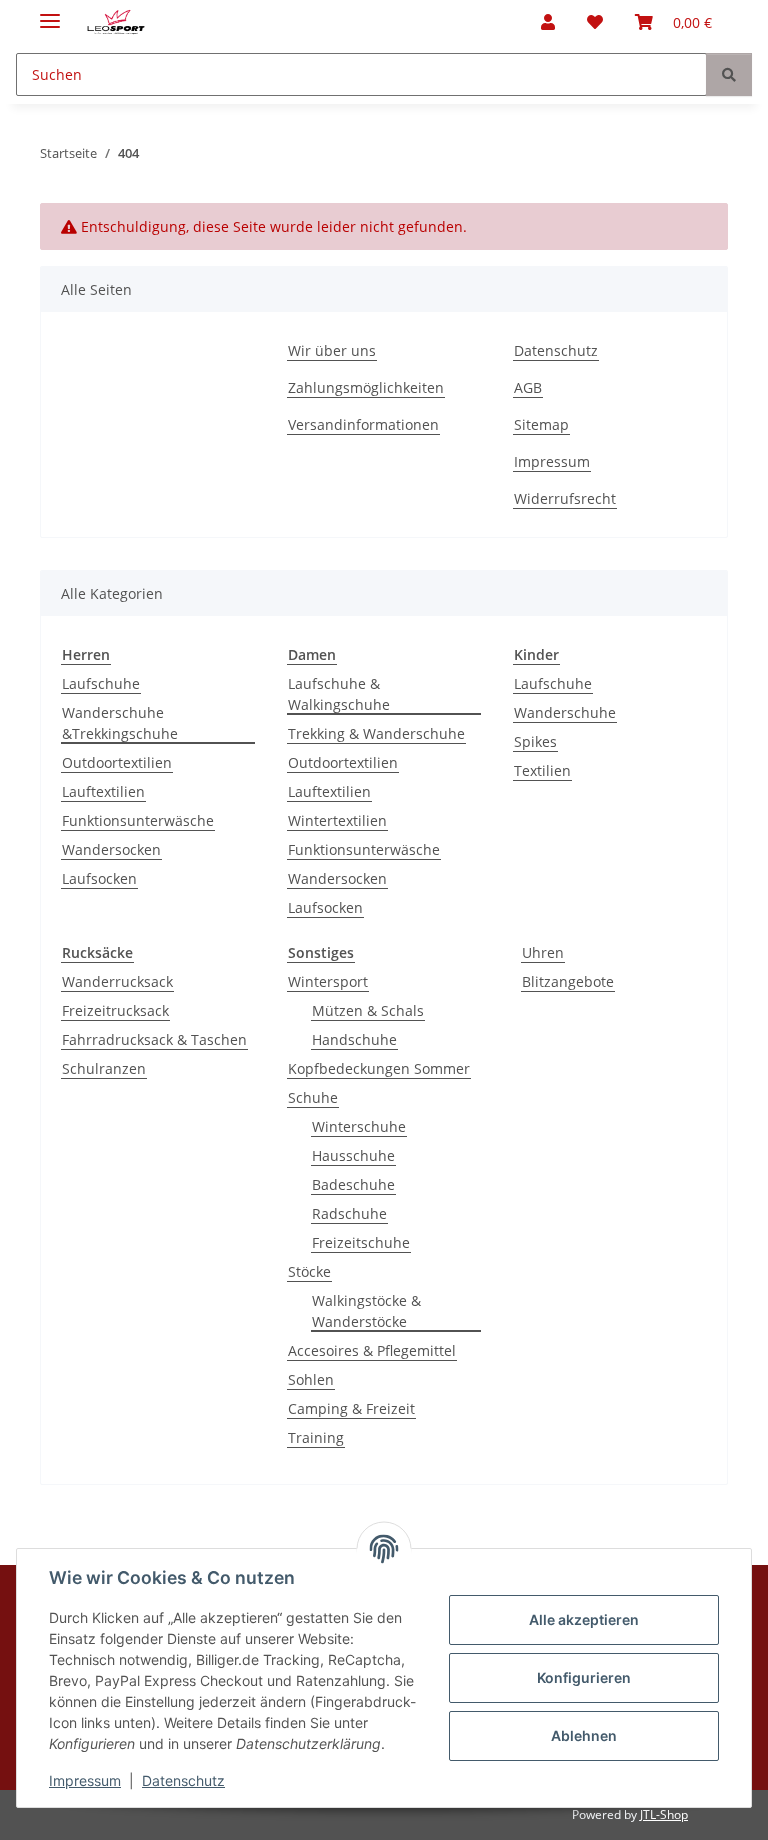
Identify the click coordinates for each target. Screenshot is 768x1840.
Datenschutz (183, 1780)
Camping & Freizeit (351, 1408)
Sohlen (311, 1379)
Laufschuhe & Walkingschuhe (339, 694)
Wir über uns (332, 350)
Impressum (85, 1780)
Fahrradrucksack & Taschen (154, 1039)
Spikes (535, 741)
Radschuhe (349, 1213)
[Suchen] (729, 74)
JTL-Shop (664, 1814)
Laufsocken (99, 878)
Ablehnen (584, 1735)
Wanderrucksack (117, 981)
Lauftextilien (103, 791)
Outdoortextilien (117, 762)
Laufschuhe (101, 683)
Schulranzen (104, 1068)
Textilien (542, 770)
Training (316, 1437)
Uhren (543, 952)
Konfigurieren (584, 1677)
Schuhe (313, 1097)
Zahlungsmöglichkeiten (366, 387)
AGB (528, 387)
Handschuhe (354, 1039)
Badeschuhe (353, 1184)
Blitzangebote (568, 981)
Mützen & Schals (368, 1010)
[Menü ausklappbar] (50, 12)
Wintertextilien (337, 820)
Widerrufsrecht (565, 498)
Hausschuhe (353, 1155)
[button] (548, 22)
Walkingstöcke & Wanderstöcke (366, 1311)
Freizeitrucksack (115, 1010)
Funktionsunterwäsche (138, 820)
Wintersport (328, 981)
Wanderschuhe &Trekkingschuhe (120, 723)
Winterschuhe (359, 1126)
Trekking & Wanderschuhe (376, 733)
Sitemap (541, 424)
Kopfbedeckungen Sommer (379, 1068)
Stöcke (309, 1271)
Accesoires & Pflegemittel (372, 1350)
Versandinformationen (363, 424)
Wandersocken (111, 849)
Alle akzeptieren (584, 1619)
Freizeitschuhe (361, 1242)
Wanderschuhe (565, 712)
